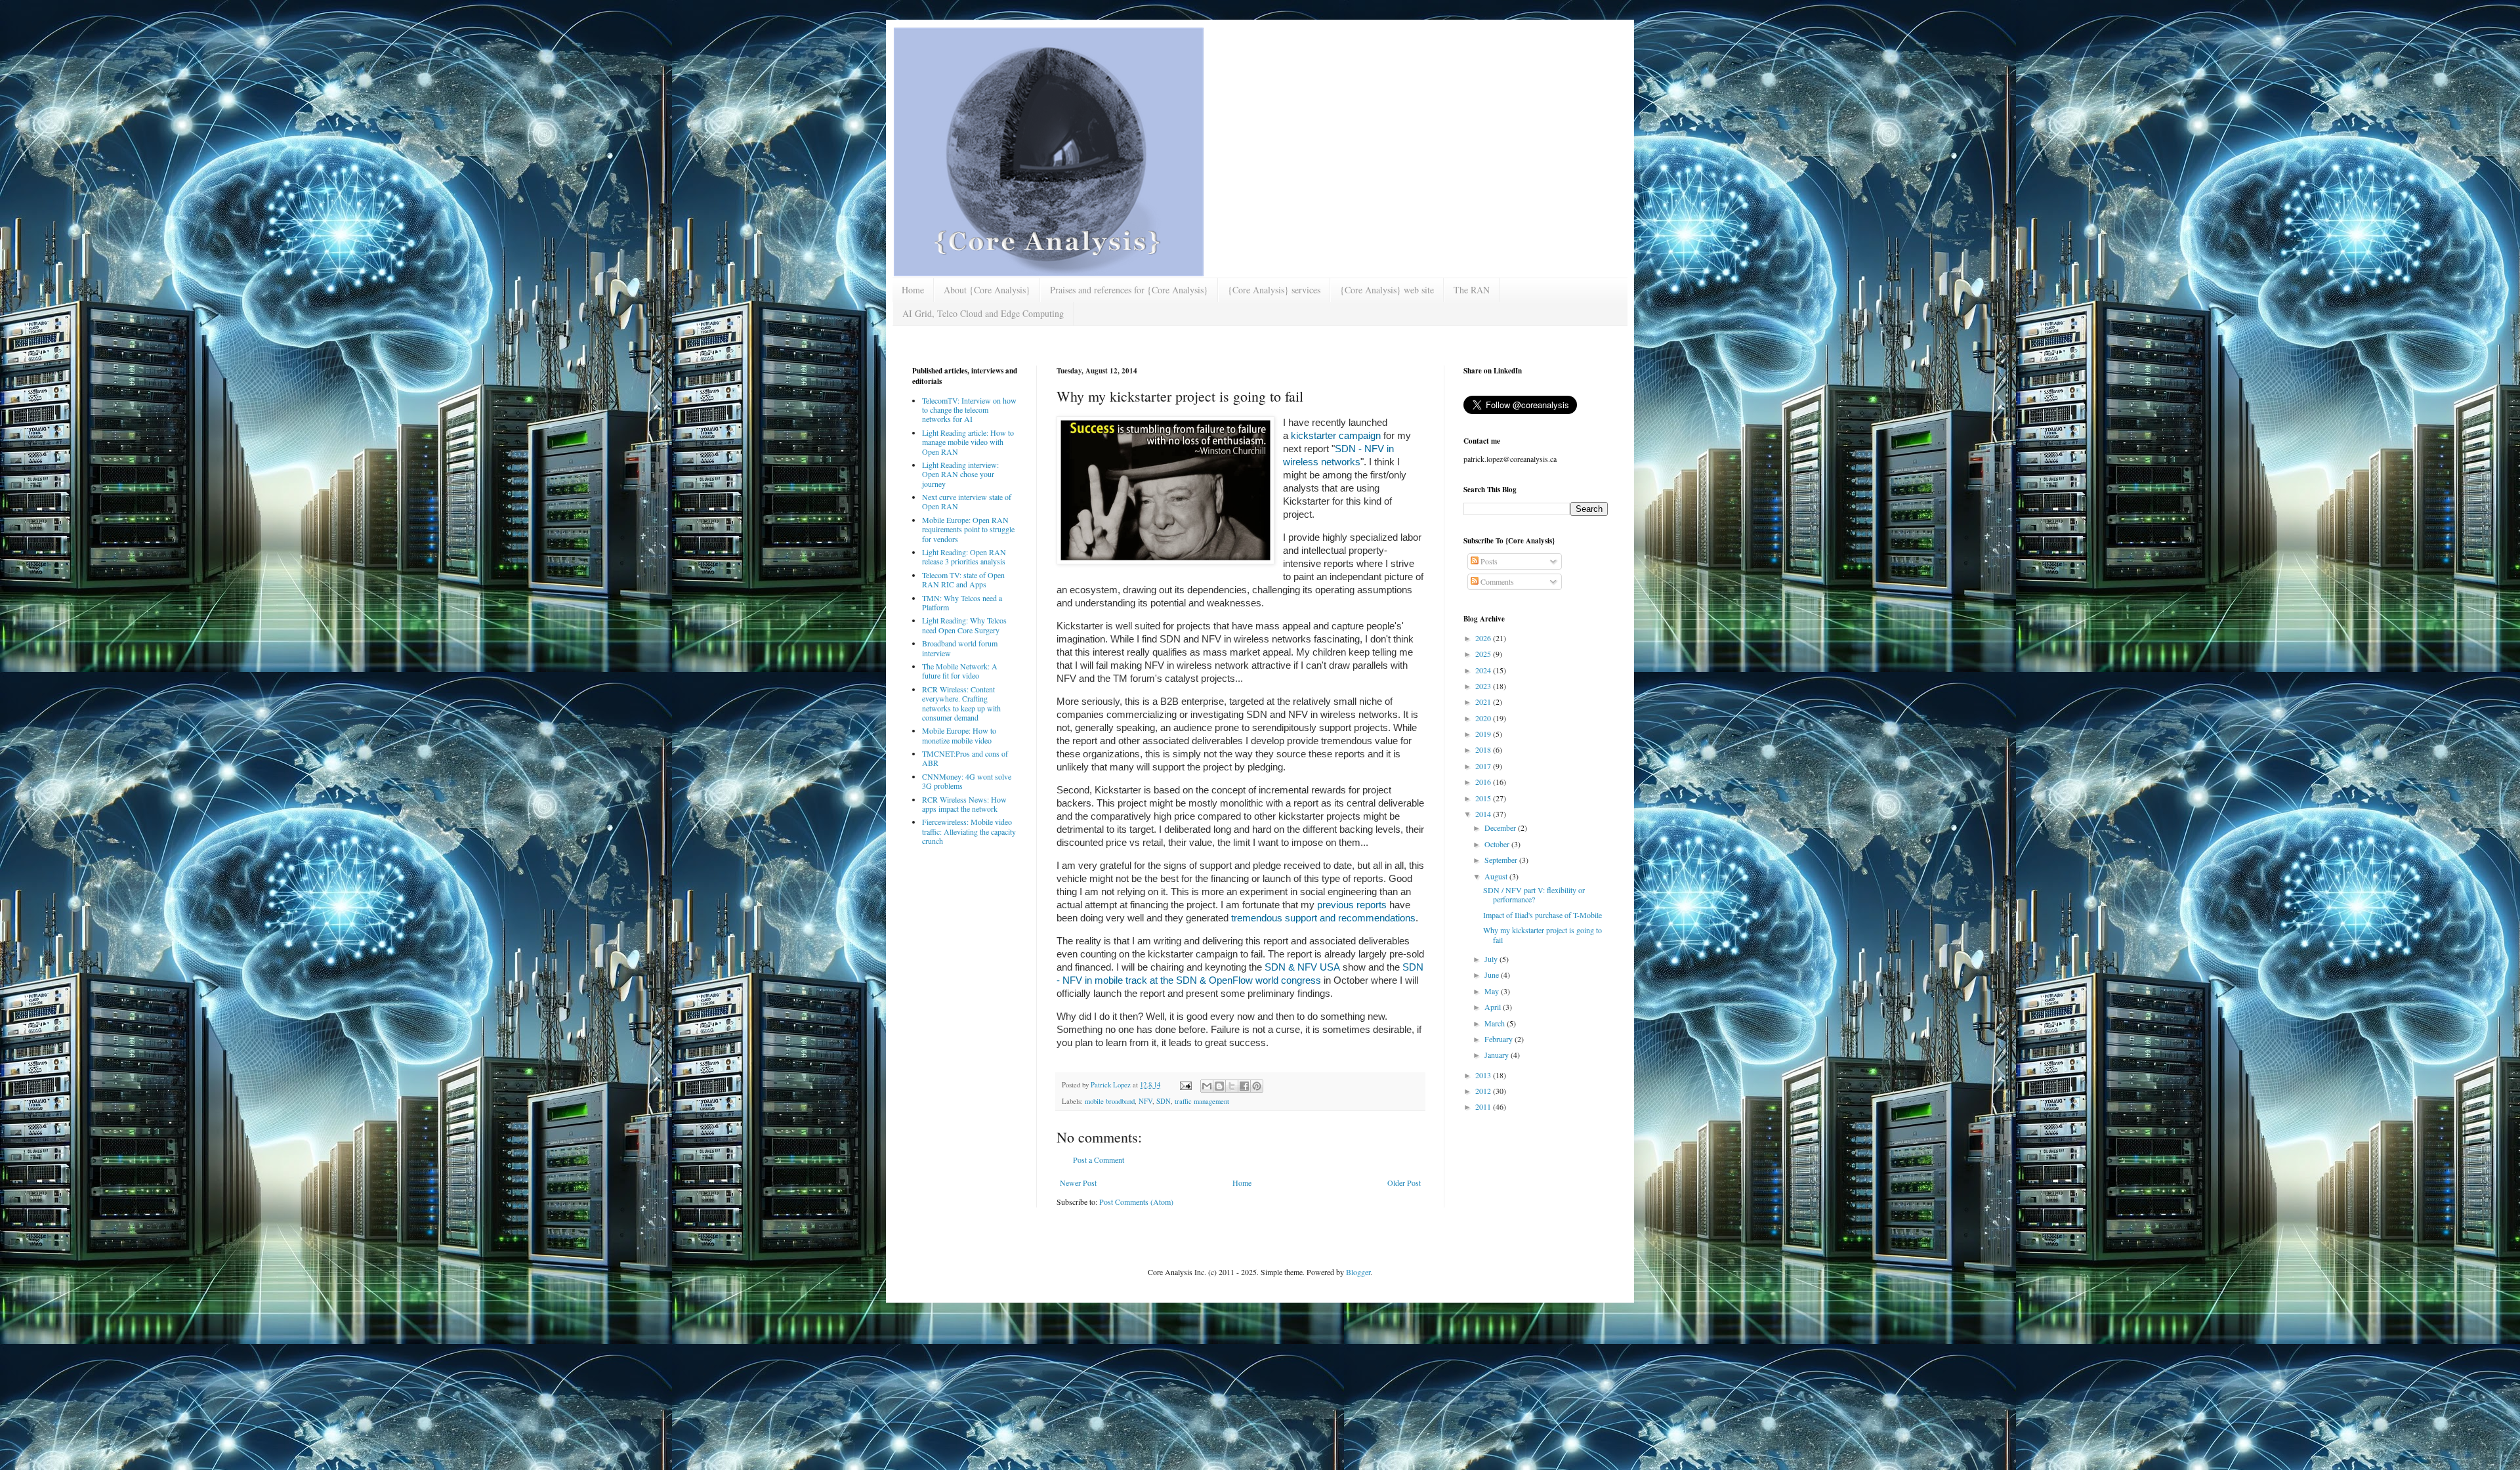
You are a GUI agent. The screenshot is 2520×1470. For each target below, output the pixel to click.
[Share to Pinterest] (1257, 1086)
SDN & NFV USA (1304, 967)
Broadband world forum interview (960, 648)
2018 (1484, 749)
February (1500, 1039)
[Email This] (1207, 1086)
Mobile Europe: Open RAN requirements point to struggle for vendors (968, 529)
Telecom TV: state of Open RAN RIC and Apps (963, 579)
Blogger (1358, 1272)
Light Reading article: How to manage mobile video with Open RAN (968, 442)
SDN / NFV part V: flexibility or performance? (1534, 894)
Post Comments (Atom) (1136, 1202)
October (1498, 844)
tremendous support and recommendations (1323, 918)
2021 (1484, 702)
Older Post (1404, 1183)
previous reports (1352, 905)
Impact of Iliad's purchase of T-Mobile (1543, 915)
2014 (1484, 814)
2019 (1484, 734)
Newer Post (1078, 1183)
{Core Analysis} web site (1387, 290)
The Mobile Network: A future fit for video (960, 671)
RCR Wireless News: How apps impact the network (964, 804)
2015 (1484, 798)
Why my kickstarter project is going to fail (1543, 934)
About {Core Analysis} (987, 290)
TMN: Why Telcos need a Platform (962, 602)
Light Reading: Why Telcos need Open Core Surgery (964, 625)
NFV (1145, 1101)
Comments (1496, 581)
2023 (1484, 686)
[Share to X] (1232, 1086)
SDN (1164, 1101)
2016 (1484, 782)
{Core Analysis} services (1274, 290)
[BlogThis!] (1219, 1086)
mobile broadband (1110, 1101)
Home (913, 290)
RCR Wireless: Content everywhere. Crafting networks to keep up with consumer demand (961, 703)
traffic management (1202, 1101)
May (1493, 991)
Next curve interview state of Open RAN (967, 501)
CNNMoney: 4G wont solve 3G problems (967, 781)
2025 (1484, 654)
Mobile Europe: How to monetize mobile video (959, 735)
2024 (1484, 670)
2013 (1484, 1075)
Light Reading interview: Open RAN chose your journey (960, 474)
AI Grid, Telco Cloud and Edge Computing (983, 313)
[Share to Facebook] (1244, 1086)
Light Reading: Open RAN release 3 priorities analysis (964, 556)
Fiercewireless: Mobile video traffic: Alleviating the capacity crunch (969, 831)
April (1494, 1007)
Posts (1488, 561)
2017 (1484, 766)
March (1496, 1023)
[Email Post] (1185, 1085)
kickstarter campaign (1336, 435)
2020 (1484, 718)
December (1501, 828)
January (1498, 1055)
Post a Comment (1099, 1160)
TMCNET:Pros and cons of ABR (965, 758)
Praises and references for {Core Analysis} (1129, 290)
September (1502, 860)
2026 (1484, 638)
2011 (1484, 1106)
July (1492, 959)
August (1497, 876)
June (1493, 975)
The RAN (1472, 290)
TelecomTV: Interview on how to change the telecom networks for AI (969, 410)
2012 (1484, 1091)
